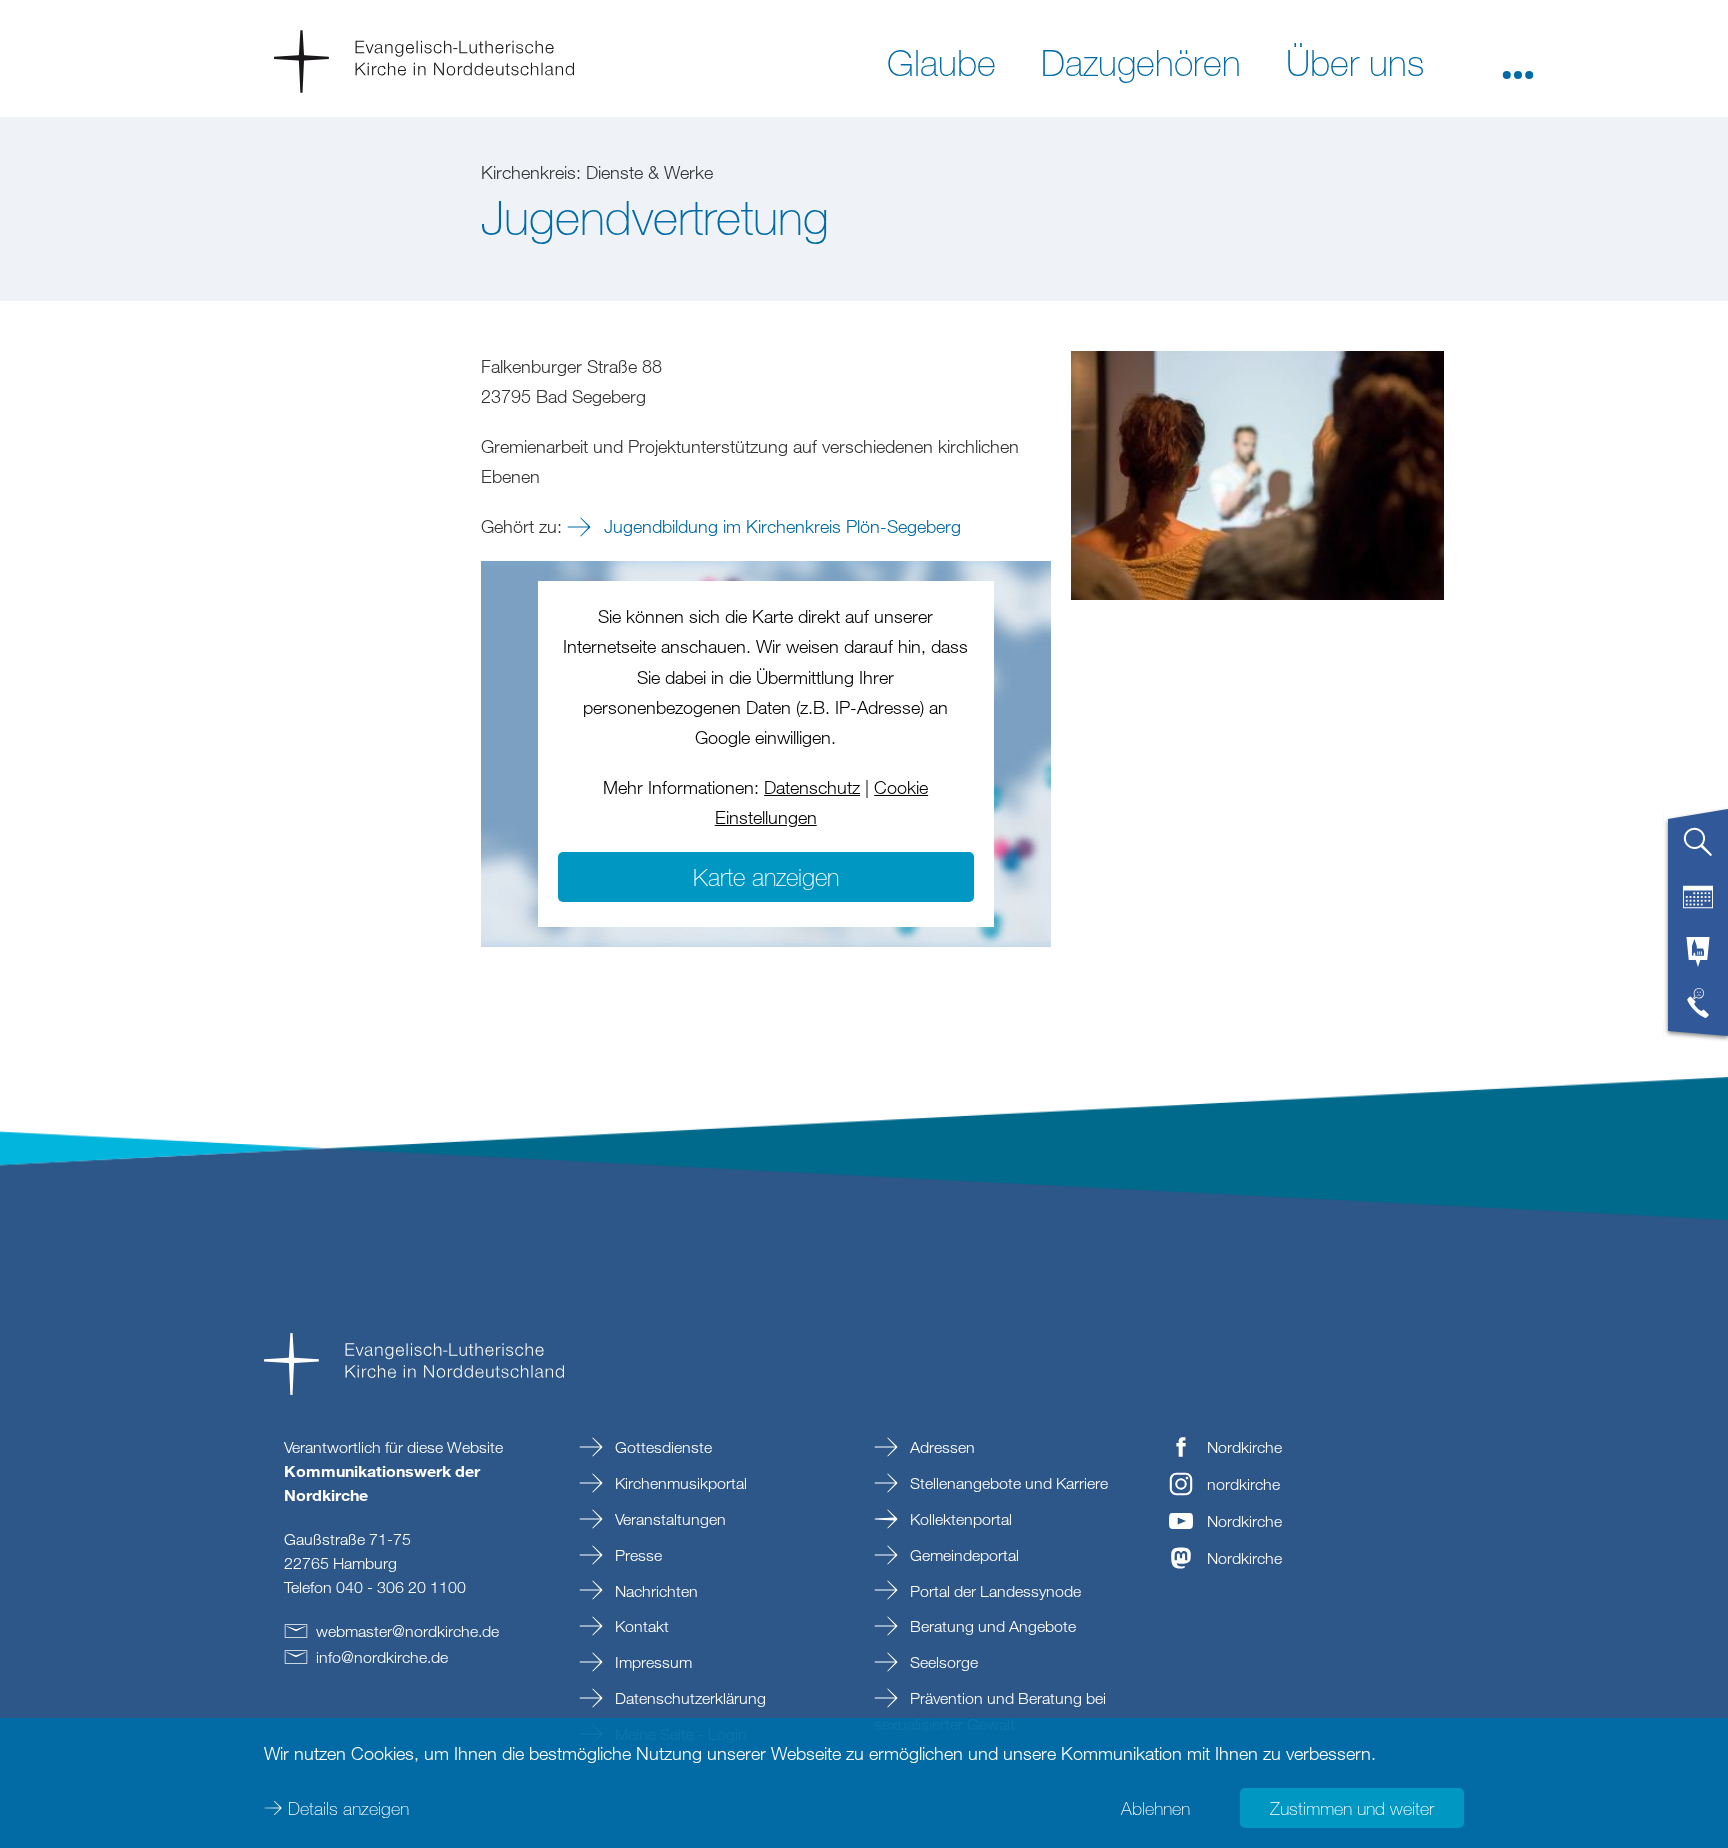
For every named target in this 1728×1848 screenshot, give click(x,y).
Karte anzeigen (766, 876)
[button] (1518, 61)
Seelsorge (942, 1662)
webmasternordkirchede (407, 1631)
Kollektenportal (959, 1519)
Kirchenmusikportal (679, 1483)
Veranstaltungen (668, 1519)
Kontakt (640, 1626)
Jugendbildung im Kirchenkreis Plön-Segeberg (780, 526)
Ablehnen (1155, 1808)
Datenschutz (812, 787)
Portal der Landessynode (993, 1591)
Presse (636, 1555)
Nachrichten (654, 1591)
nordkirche (1243, 1484)
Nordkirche (1244, 1447)
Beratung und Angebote (991, 1626)
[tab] (1698, 850)
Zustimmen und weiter (1352, 1808)
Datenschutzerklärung (688, 1698)
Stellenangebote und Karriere (1007, 1483)
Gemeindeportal (962, 1555)
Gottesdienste (661, 1447)
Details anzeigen (348, 1808)
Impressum (651, 1662)
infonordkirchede (382, 1657)
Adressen (940, 1447)
